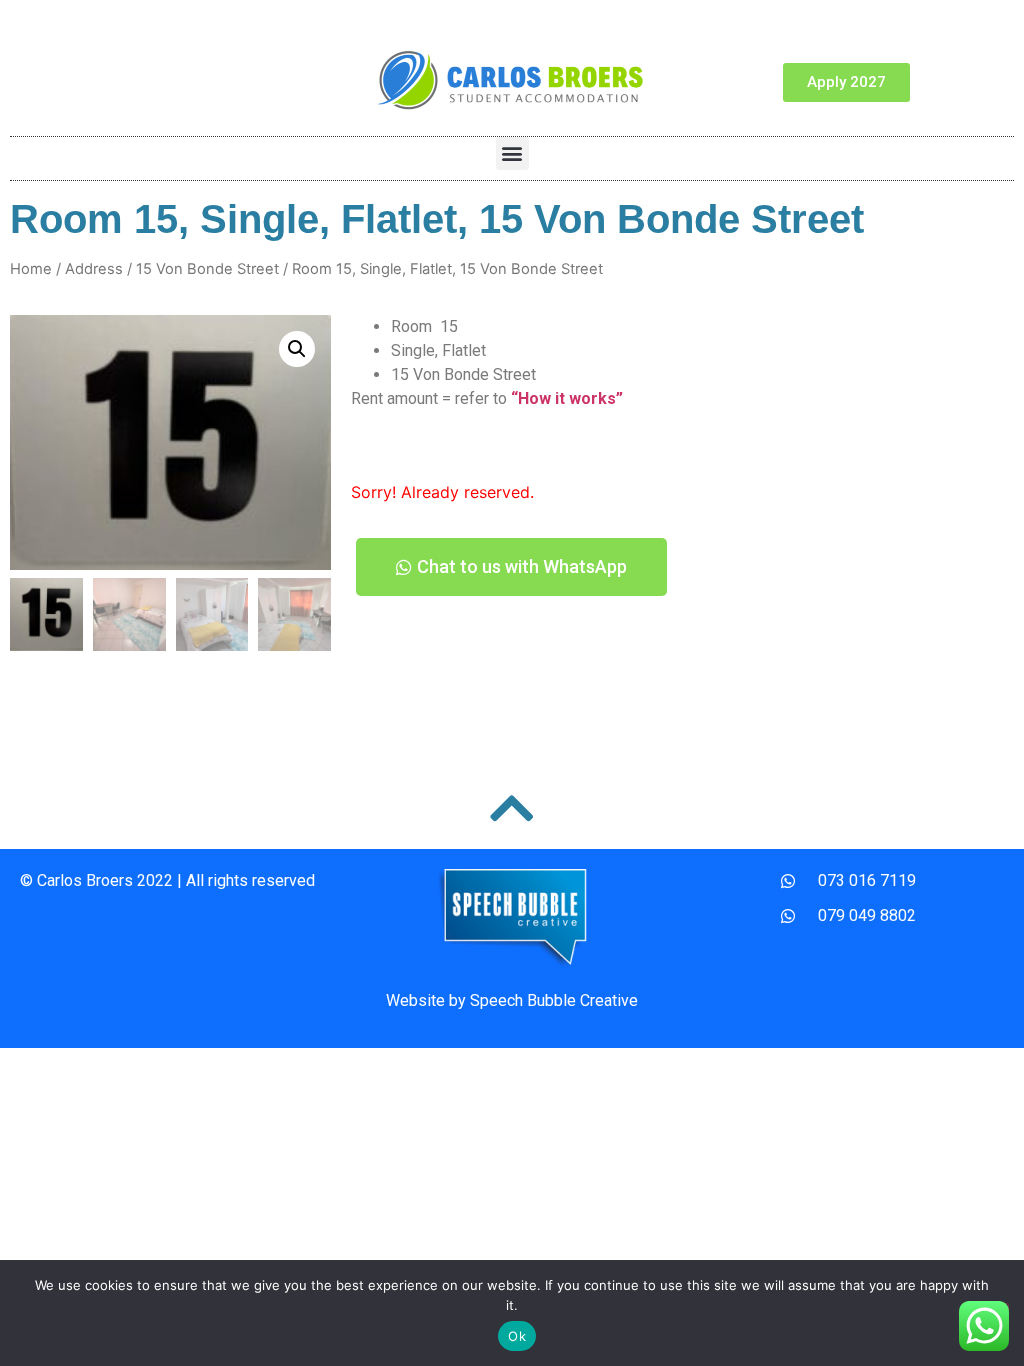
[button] (512, 153)
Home (31, 269)
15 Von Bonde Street (207, 269)
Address (94, 269)
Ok (517, 1336)
